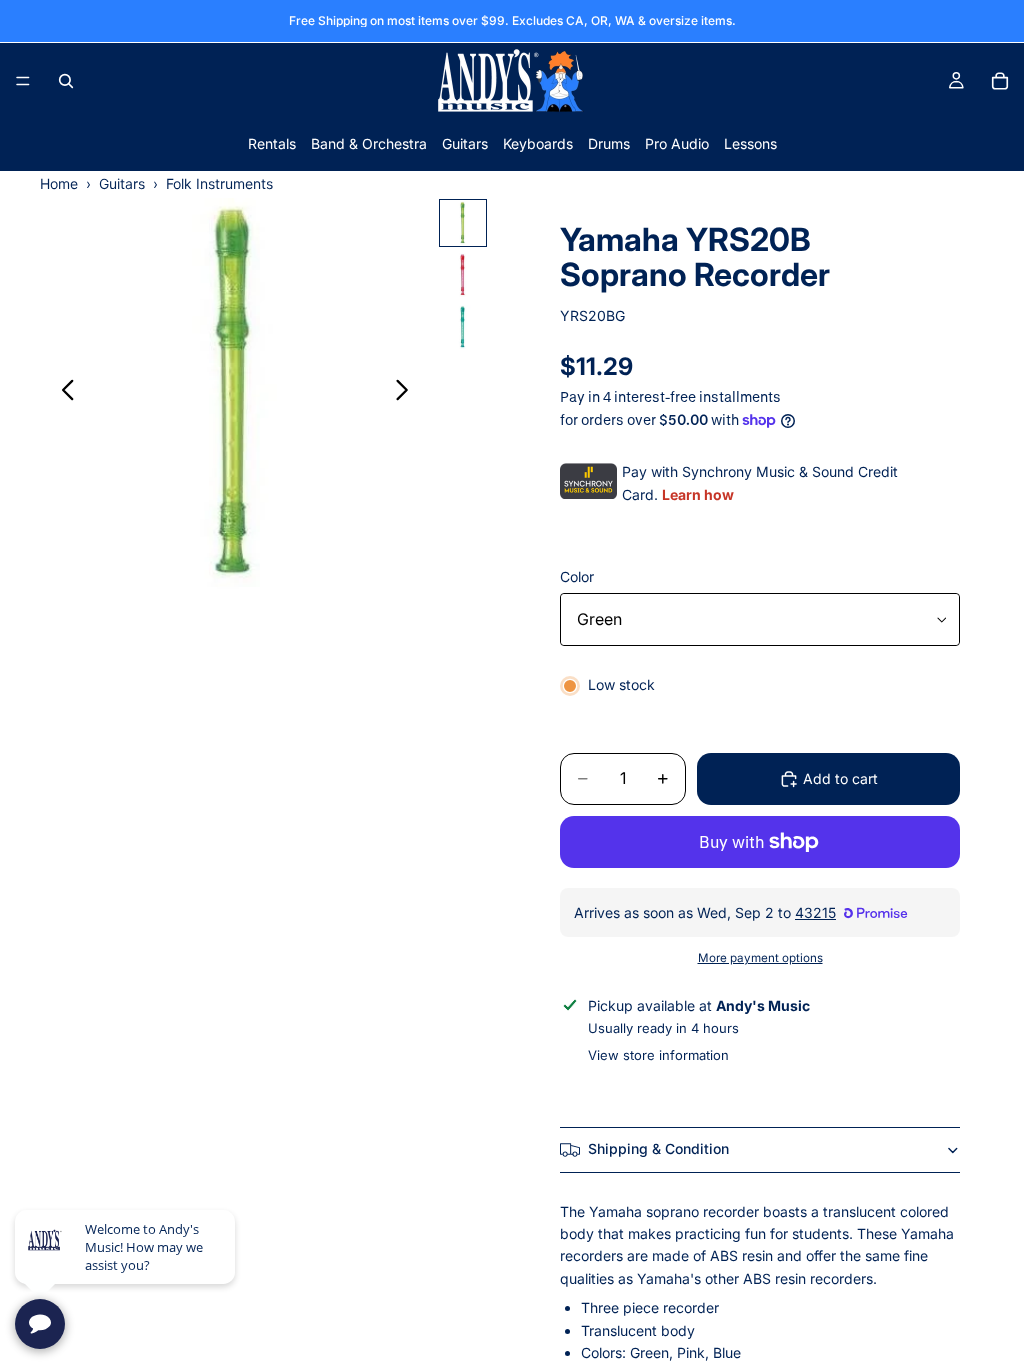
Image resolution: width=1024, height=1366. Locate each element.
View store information (658, 1055)
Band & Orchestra (369, 143)
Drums (609, 143)
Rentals (272, 143)
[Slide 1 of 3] (463, 223)
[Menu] (23, 81)
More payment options (760, 958)
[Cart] (1000, 81)
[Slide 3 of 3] (463, 327)
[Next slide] (407, 394)
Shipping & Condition (658, 1148)
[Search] (66, 81)
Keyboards (538, 143)
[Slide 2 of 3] (463, 275)
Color (577, 576)
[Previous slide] (62, 394)
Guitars (465, 143)
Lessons (750, 143)
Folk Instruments (219, 183)
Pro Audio (677, 143)
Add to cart (840, 778)
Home (59, 183)
